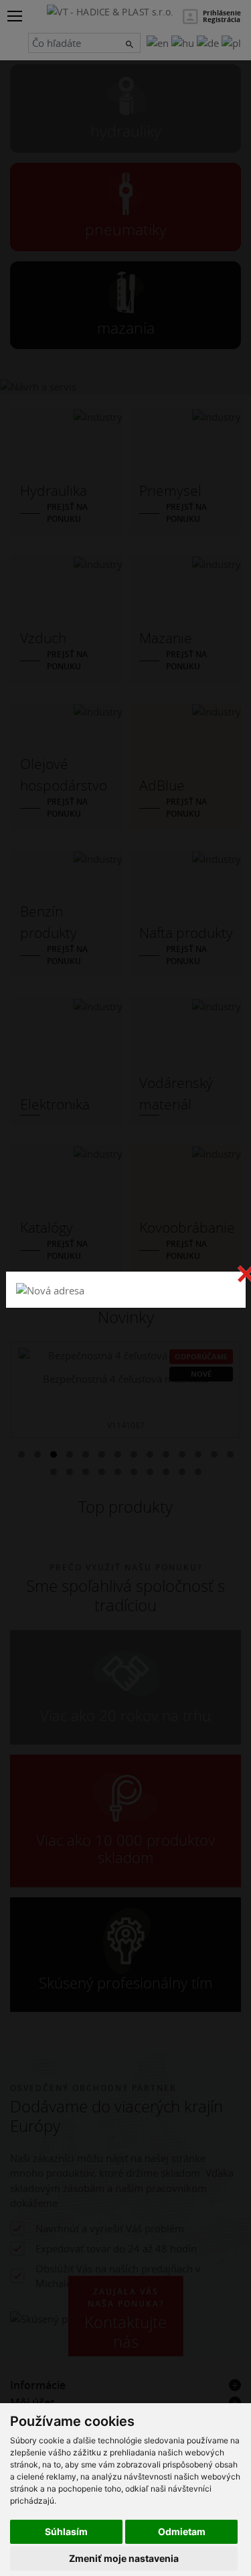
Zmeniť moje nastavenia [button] (124, 2558)
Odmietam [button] (182, 2531)
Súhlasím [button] (66, 2531)
